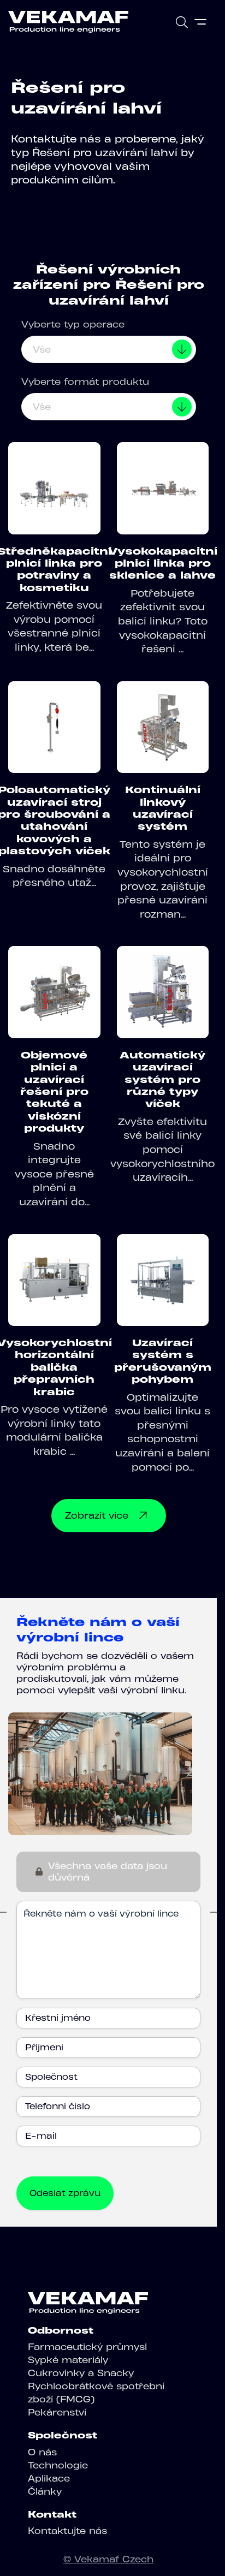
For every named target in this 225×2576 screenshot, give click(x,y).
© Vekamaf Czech (108, 2559)
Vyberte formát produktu (85, 382)
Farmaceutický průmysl (87, 2347)
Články (45, 2491)
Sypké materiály (68, 2360)
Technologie (58, 2465)
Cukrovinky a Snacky (81, 2373)
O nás (42, 2452)
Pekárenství (57, 2412)
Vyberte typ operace (73, 324)
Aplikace (49, 2478)
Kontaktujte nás (67, 2531)
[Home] (68, 22)
